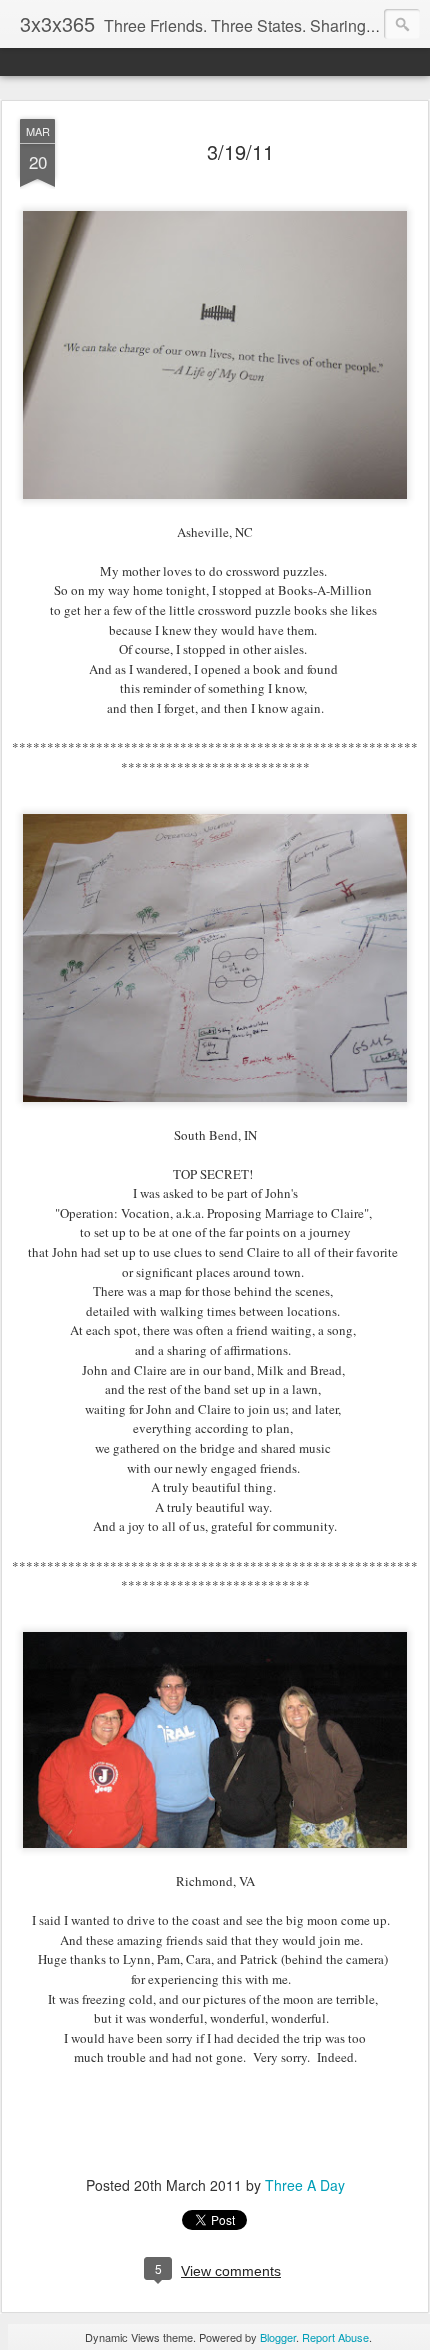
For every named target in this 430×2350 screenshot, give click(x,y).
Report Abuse (335, 2337)
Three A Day (305, 2185)
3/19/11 (240, 151)
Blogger (278, 2337)
